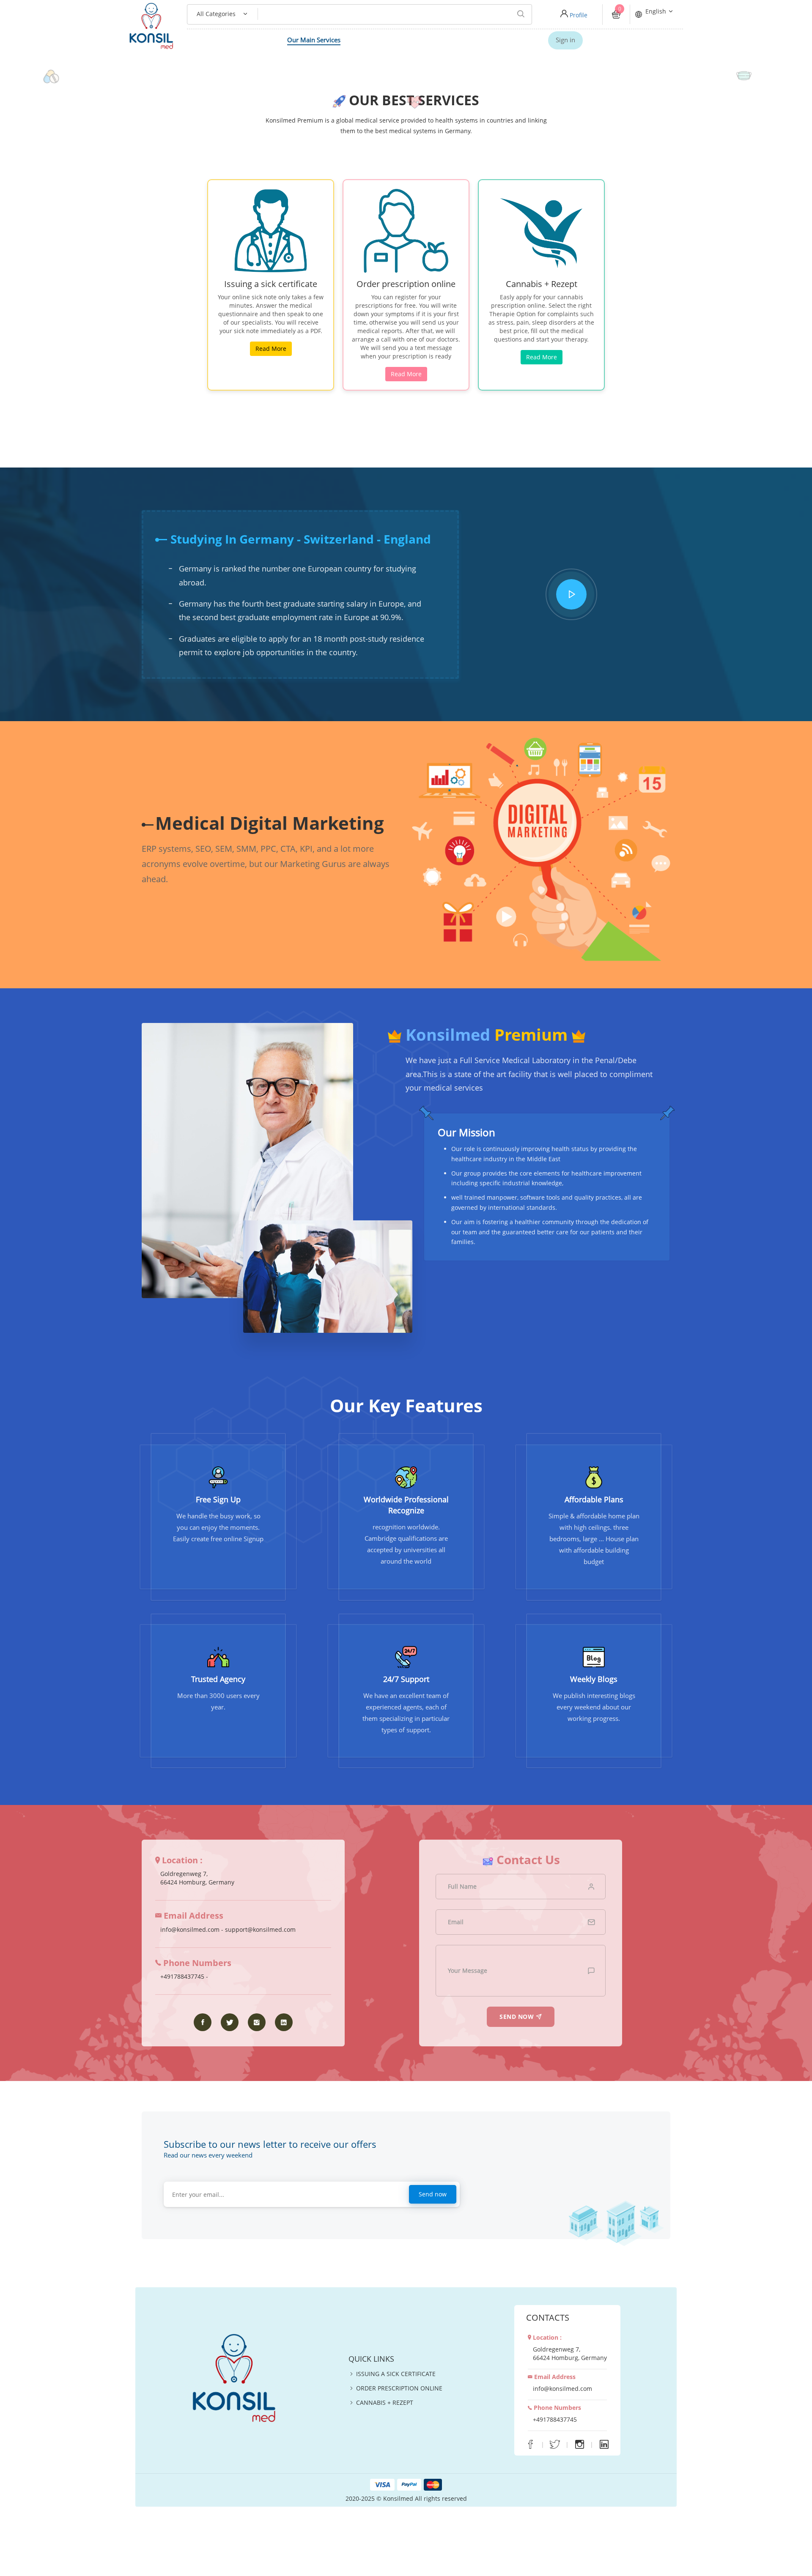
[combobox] (216, 14)
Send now (433, 2194)
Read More (271, 349)
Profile (578, 15)
